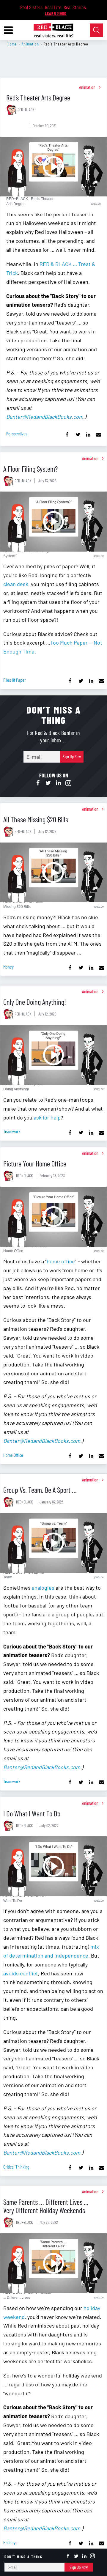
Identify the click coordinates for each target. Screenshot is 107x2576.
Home (12, 44)
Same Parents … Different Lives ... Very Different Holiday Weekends (46, 2206)
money (8, 967)
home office (61, 1261)
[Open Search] (96, 30)
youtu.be (96, 203)
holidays (10, 2542)
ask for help (47, 1117)
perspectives (17, 433)
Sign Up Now (72, 756)
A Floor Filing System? (30, 469)
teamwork (12, 1131)
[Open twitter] (48, 783)
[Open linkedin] (58, 783)
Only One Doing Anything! (35, 1002)
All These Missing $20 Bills (36, 819)
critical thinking (16, 2167)
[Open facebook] (38, 783)
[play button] (53, 167)
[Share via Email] (99, 435)
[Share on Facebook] (67, 435)
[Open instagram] (68, 783)
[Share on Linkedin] (88, 435)
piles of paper (15, 680)
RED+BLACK (26, 110)
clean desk (16, 584)
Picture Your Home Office (35, 1163)
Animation (30, 44)
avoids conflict (21, 1973)
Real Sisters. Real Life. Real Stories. (54, 7)
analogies (43, 1588)
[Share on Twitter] (78, 435)
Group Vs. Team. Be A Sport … (40, 1490)
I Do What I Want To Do (32, 1813)
